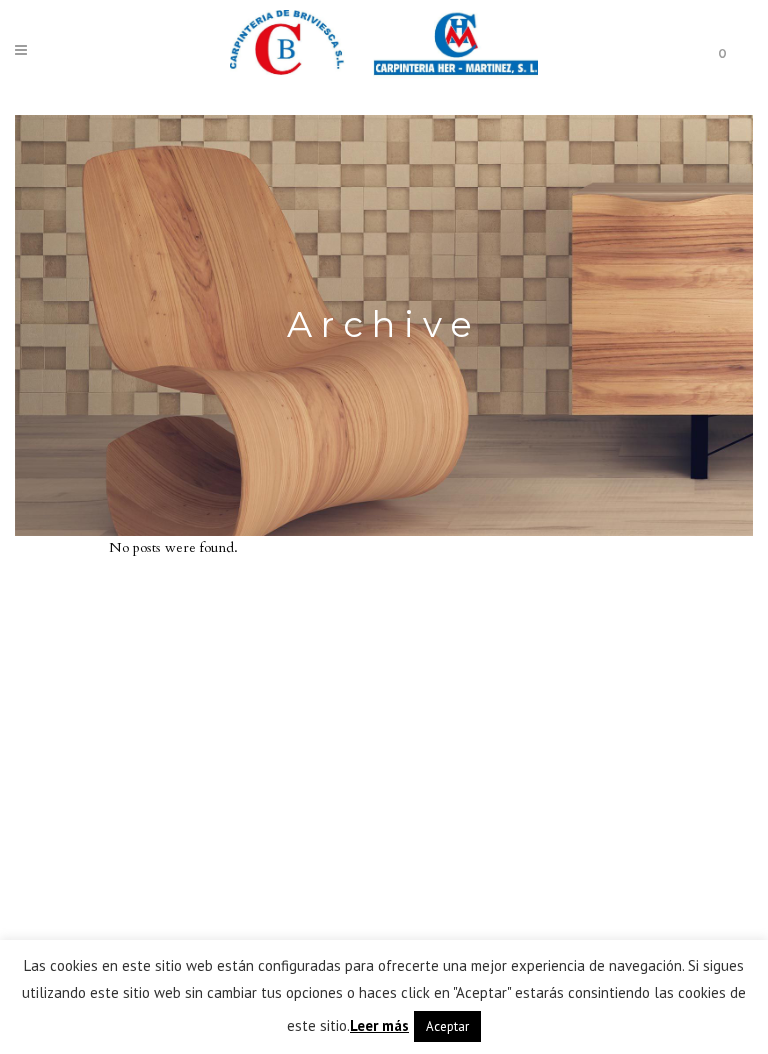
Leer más (379, 1025)
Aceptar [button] (447, 1026)
